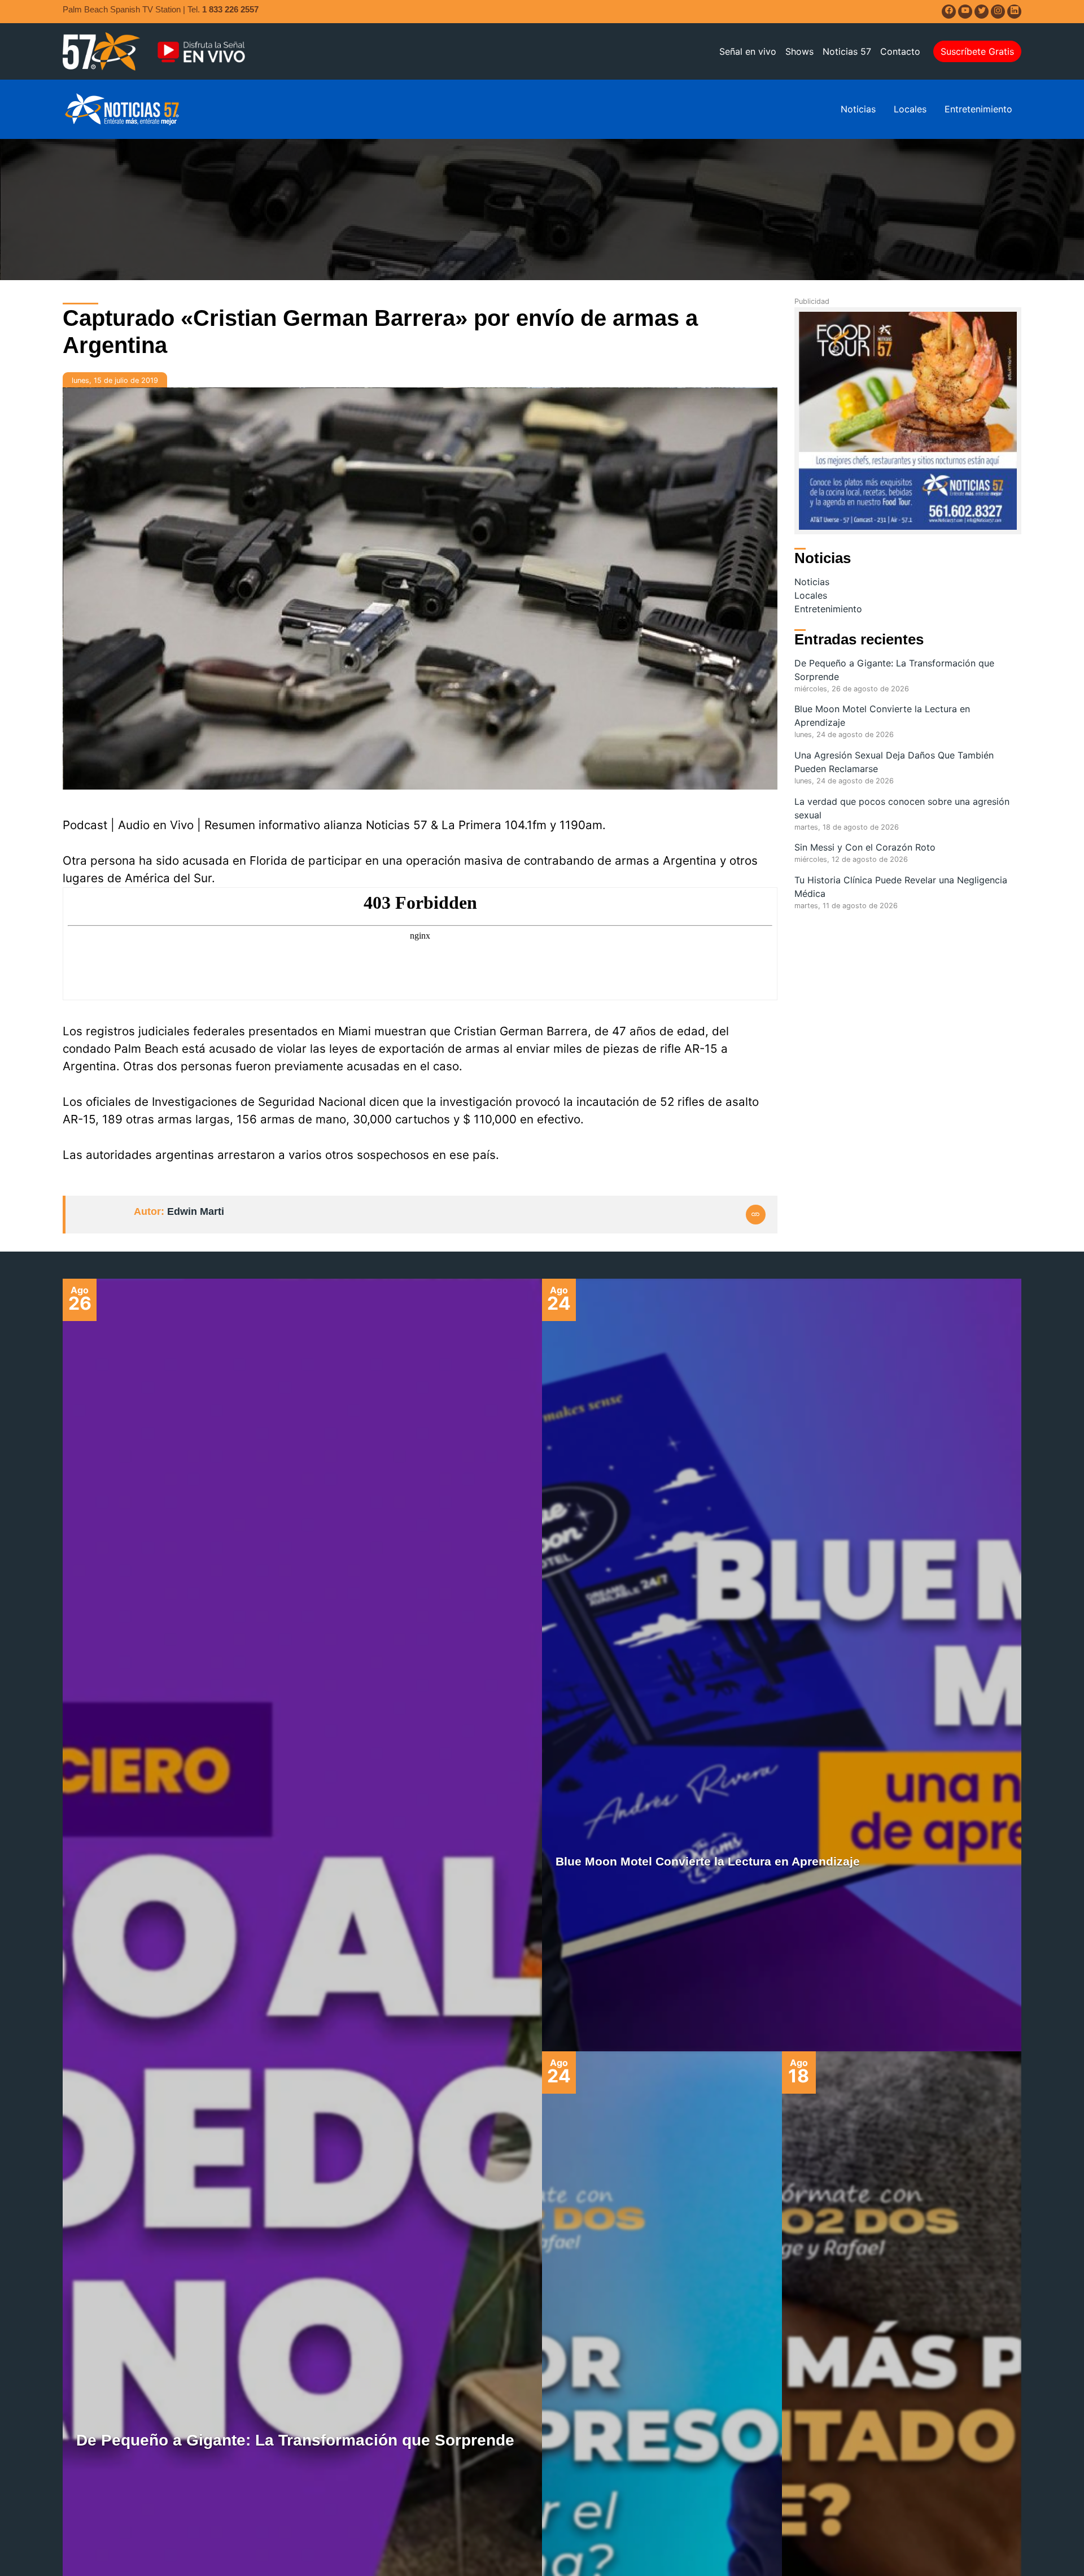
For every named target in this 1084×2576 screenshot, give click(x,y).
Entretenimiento (978, 109)
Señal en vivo (748, 51)
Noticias (858, 109)
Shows (799, 51)
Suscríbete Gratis (977, 51)
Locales (910, 109)
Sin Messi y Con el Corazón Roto (865, 847)
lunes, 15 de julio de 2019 (115, 380)
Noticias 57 (847, 51)
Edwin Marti (196, 1211)
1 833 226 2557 (230, 9)
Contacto (900, 51)
